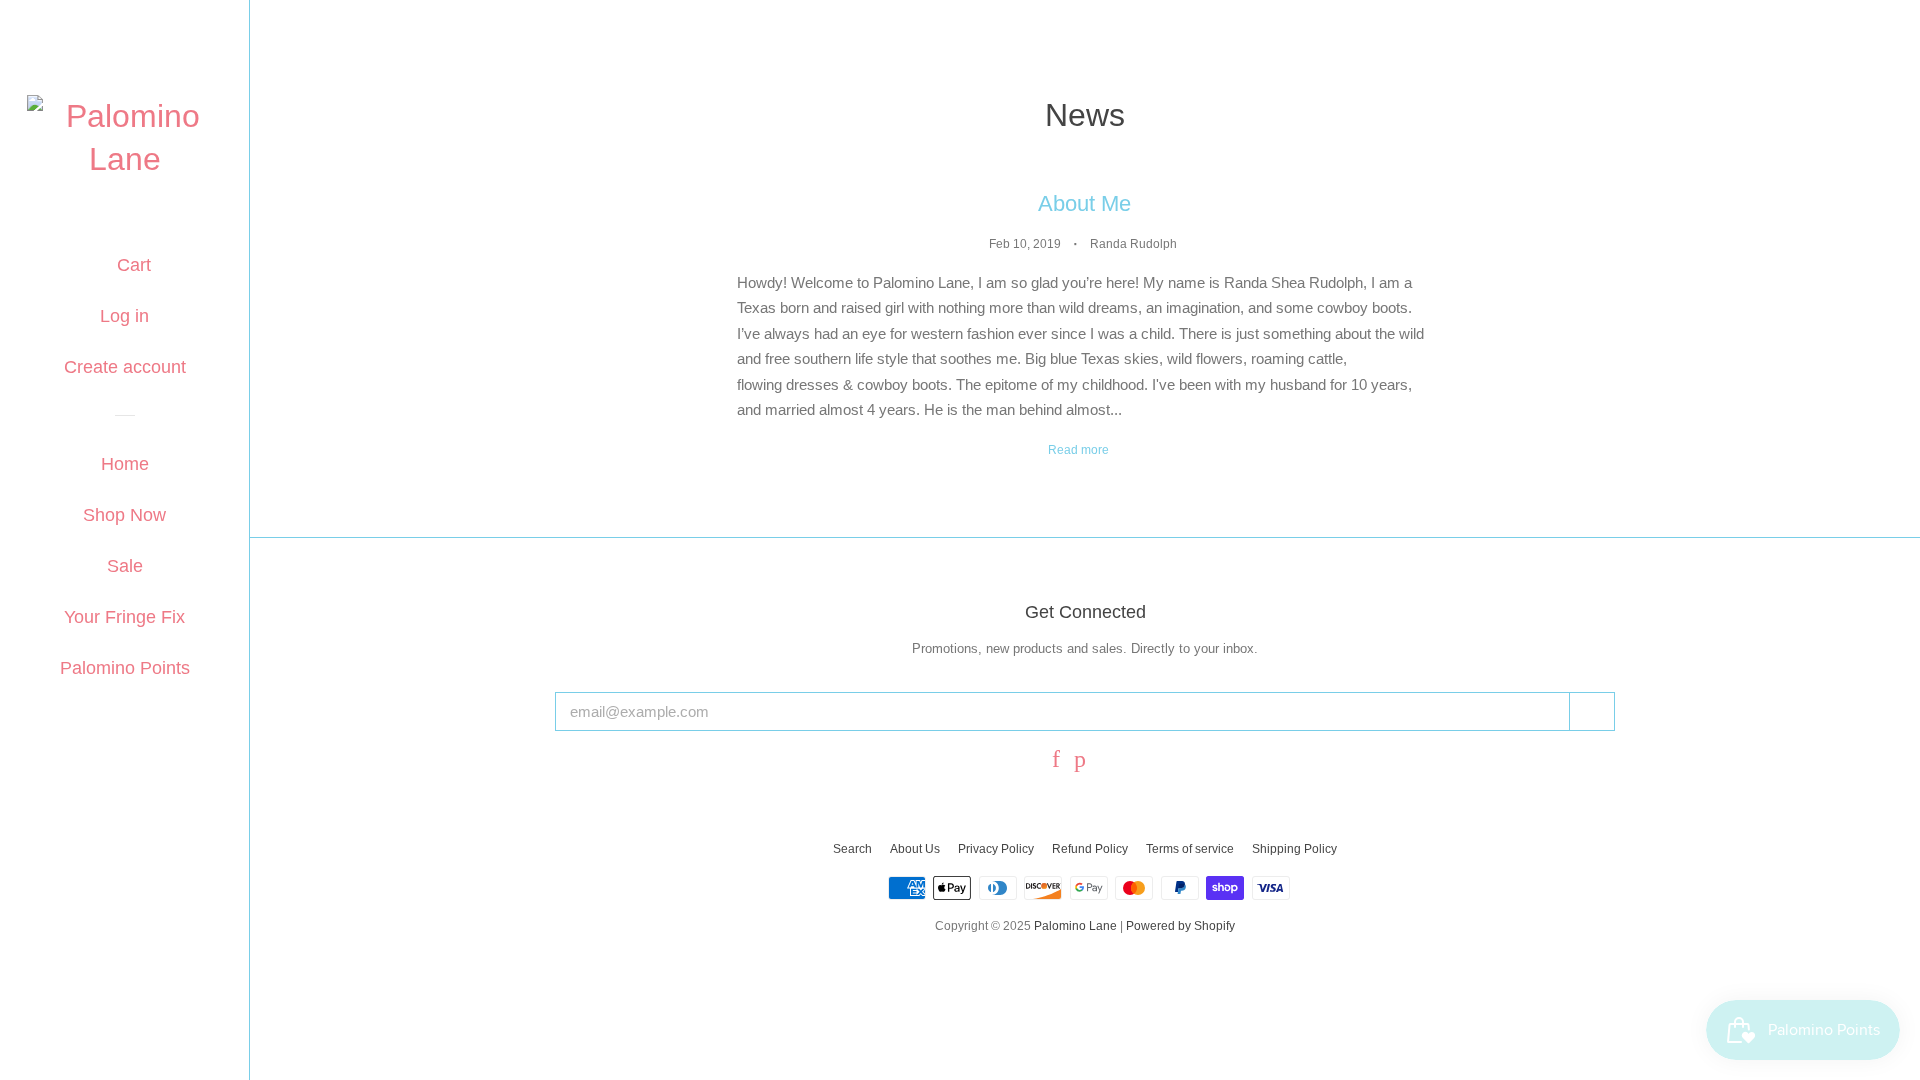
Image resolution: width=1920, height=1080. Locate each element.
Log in (124, 316)
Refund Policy (1090, 849)
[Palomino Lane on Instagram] (1109, 761)
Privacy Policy (996, 849)
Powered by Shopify (1180, 926)
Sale (125, 566)
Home (125, 464)
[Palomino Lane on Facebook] (1056, 761)
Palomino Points (125, 668)
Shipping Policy (1294, 849)
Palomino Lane (1075, 926)
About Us (915, 849)
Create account (125, 367)
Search (852, 849)
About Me (1084, 203)
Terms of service (1190, 849)
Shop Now (124, 515)
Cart (131, 265)
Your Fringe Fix (124, 617)
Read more (1080, 450)
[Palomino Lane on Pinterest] (1080, 761)
